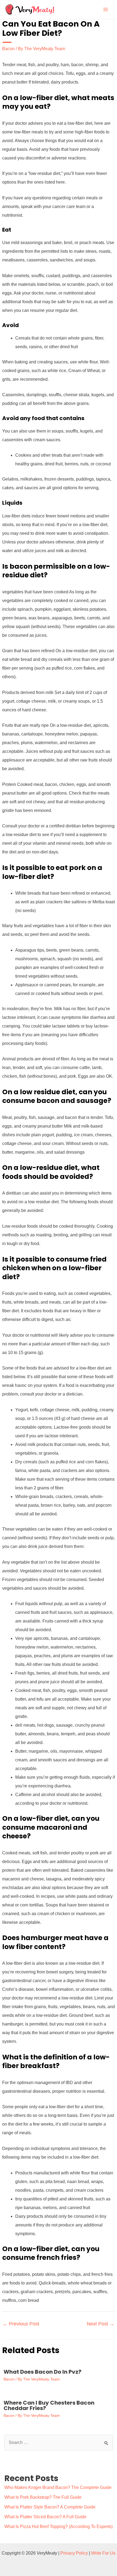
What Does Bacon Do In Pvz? (42, 2372)
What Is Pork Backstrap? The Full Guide (43, 2497)
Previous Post (21, 2324)
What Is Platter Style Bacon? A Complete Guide (50, 2507)
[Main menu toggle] (106, 9)
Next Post (101, 2324)
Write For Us (103, 2553)
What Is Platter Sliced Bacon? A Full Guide (45, 2517)
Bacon (8, 49)
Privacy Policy (74, 2553)
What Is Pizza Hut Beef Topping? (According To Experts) (59, 2527)
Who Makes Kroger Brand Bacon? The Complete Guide (58, 2487)
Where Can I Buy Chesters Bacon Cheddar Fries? (49, 2405)
